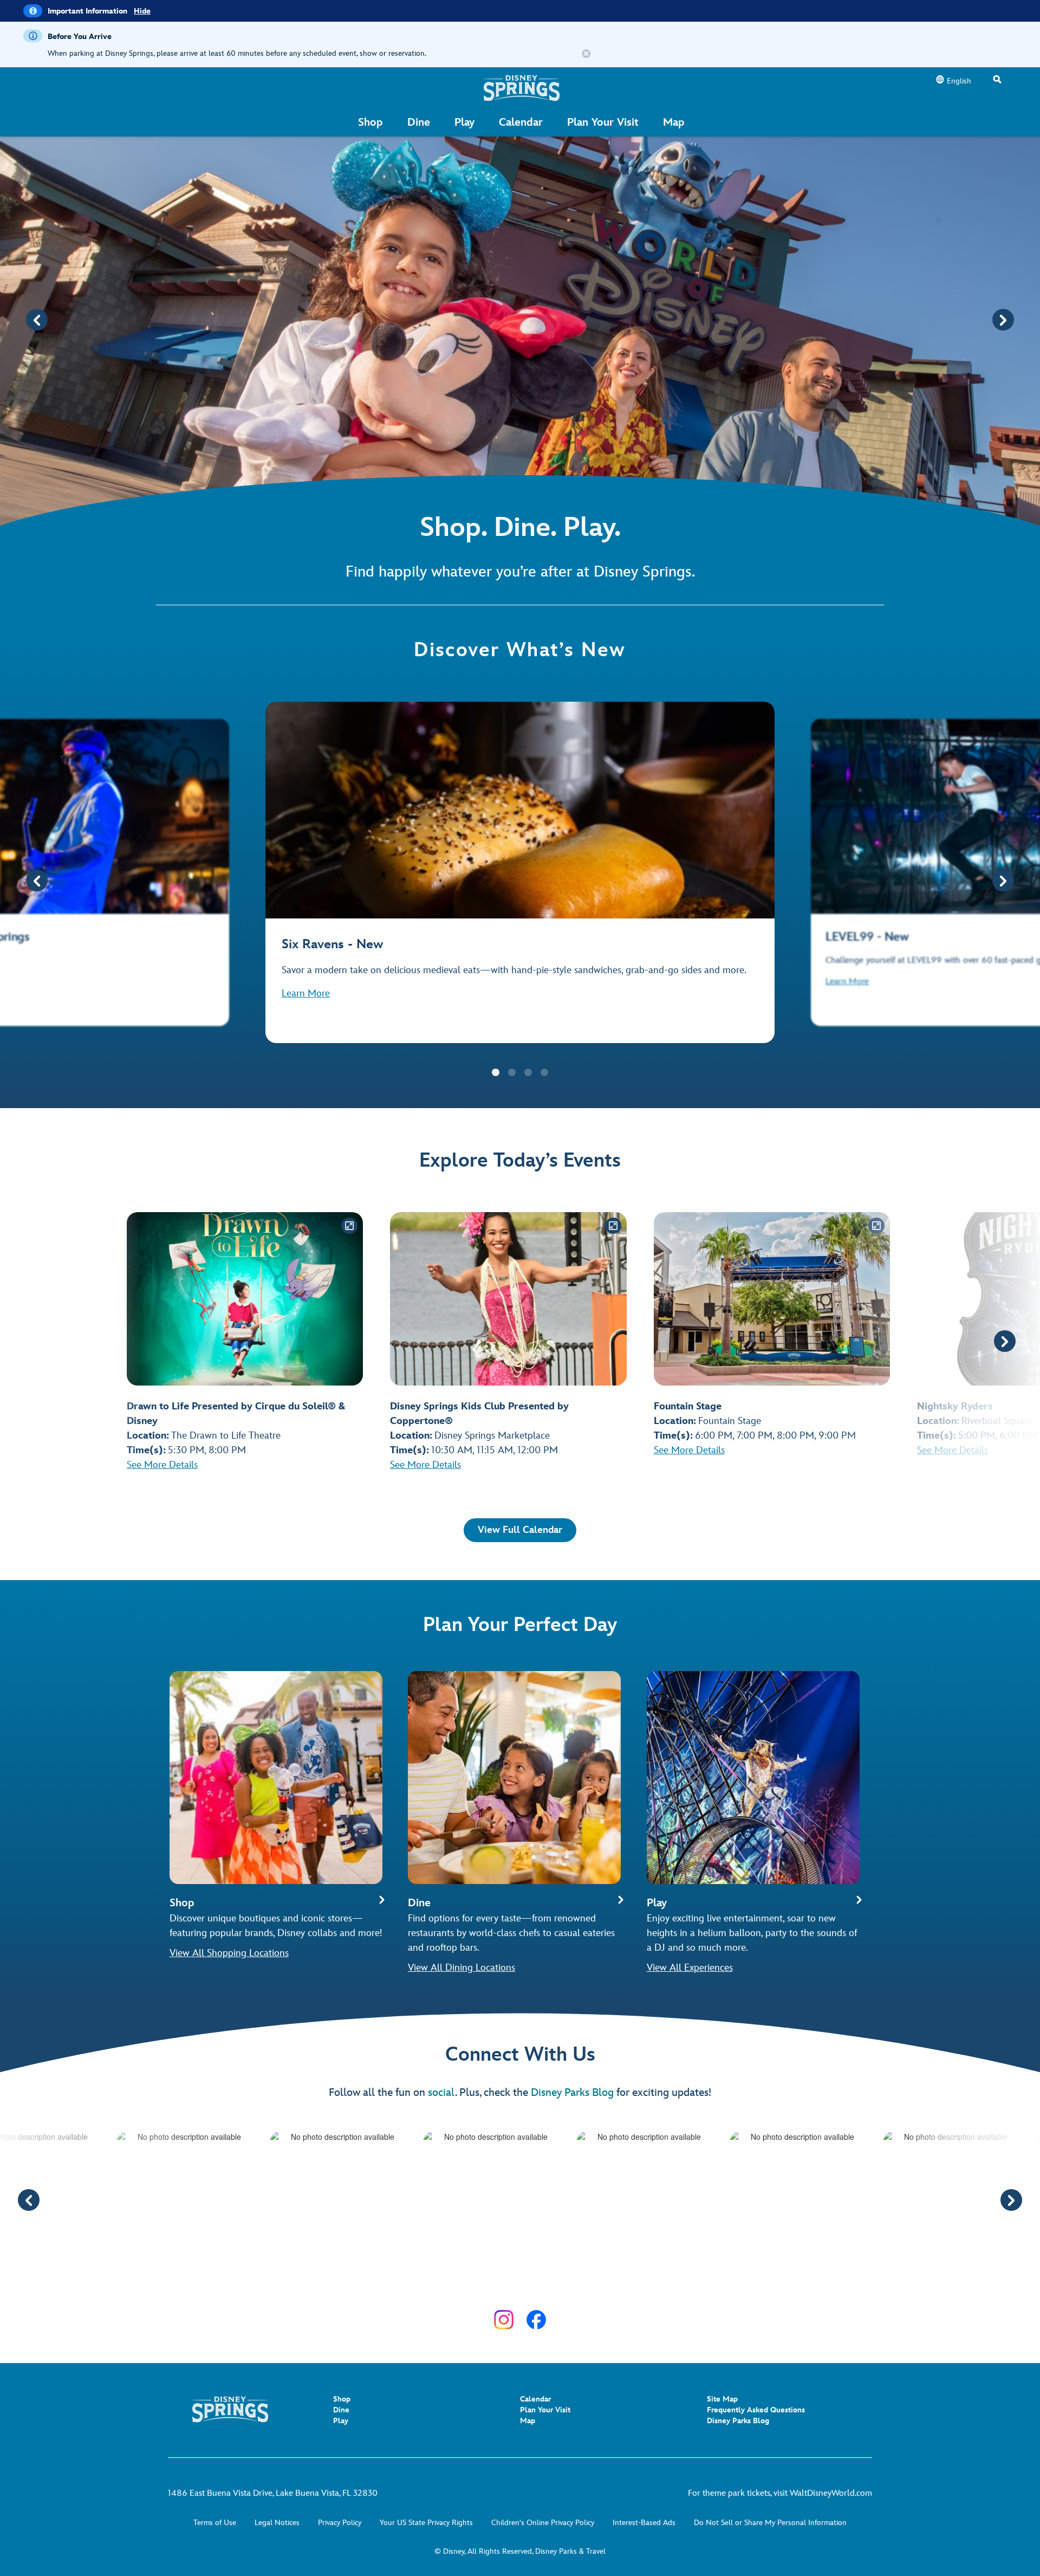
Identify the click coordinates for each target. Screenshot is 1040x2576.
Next (1003, 320)
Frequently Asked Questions (756, 2410)
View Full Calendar (520, 1530)
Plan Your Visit (545, 2410)
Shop (342, 2399)
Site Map (722, 2399)
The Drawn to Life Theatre (226, 1436)
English (959, 81)
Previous (37, 320)
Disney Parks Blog (572, 2093)
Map (528, 2421)
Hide (142, 11)
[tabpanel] (520, 872)
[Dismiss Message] (586, 54)
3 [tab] (528, 1073)
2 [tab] (512, 1073)
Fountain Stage (730, 1421)
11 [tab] (593, 2284)
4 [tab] (544, 1073)
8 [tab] (544, 2284)
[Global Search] (997, 80)
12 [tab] (609, 2284)
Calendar (535, 2399)
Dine (341, 2410)
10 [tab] (577, 2284)
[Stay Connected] (504, 2320)
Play (341, 2421)
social (441, 2093)
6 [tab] (512, 2284)
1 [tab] (496, 1073)
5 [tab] (496, 2284)
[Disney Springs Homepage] (522, 88)
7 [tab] (528, 2284)
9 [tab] (561, 2284)
